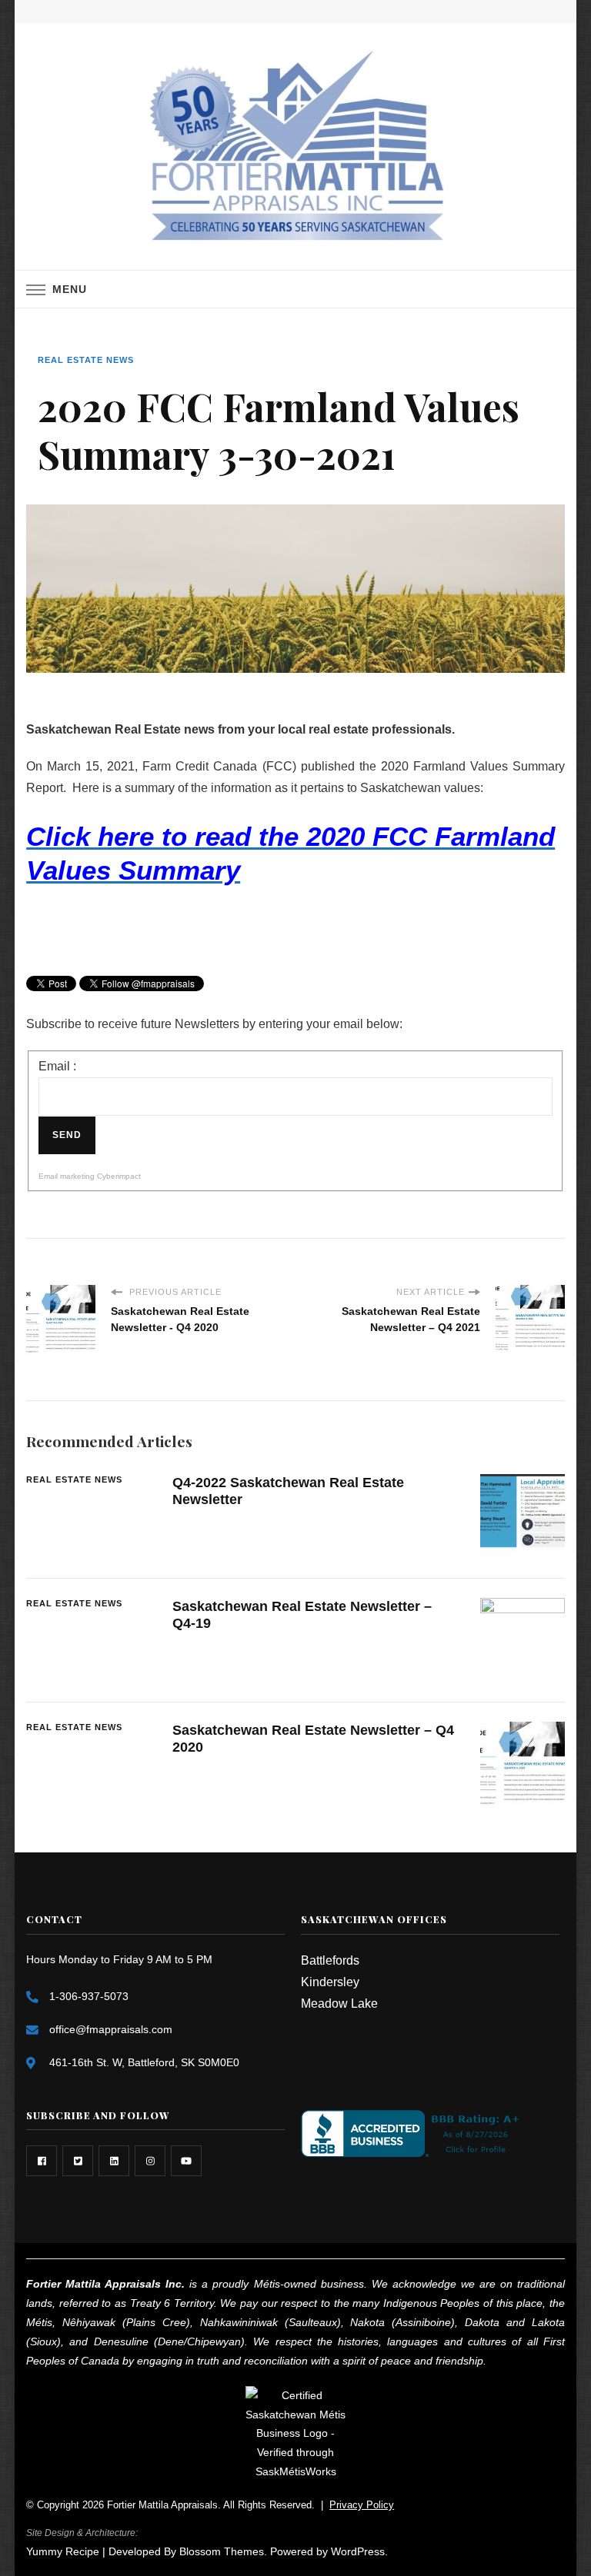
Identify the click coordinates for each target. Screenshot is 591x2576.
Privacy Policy (362, 2505)
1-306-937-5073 (89, 1996)
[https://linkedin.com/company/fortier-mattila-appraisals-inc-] (114, 2161)
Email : (57, 1066)
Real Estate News (86, 360)
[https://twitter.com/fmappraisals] (78, 2161)
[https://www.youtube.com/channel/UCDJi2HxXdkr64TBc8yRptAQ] (186, 2161)
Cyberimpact (119, 1176)
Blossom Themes (222, 2551)
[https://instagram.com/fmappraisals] (150, 2161)
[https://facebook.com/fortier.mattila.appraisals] (42, 2161)
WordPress (358, 2551)
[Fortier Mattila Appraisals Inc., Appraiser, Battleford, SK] (414, 2133)
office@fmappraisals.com (111, 2029)
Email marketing (67, 1176)
